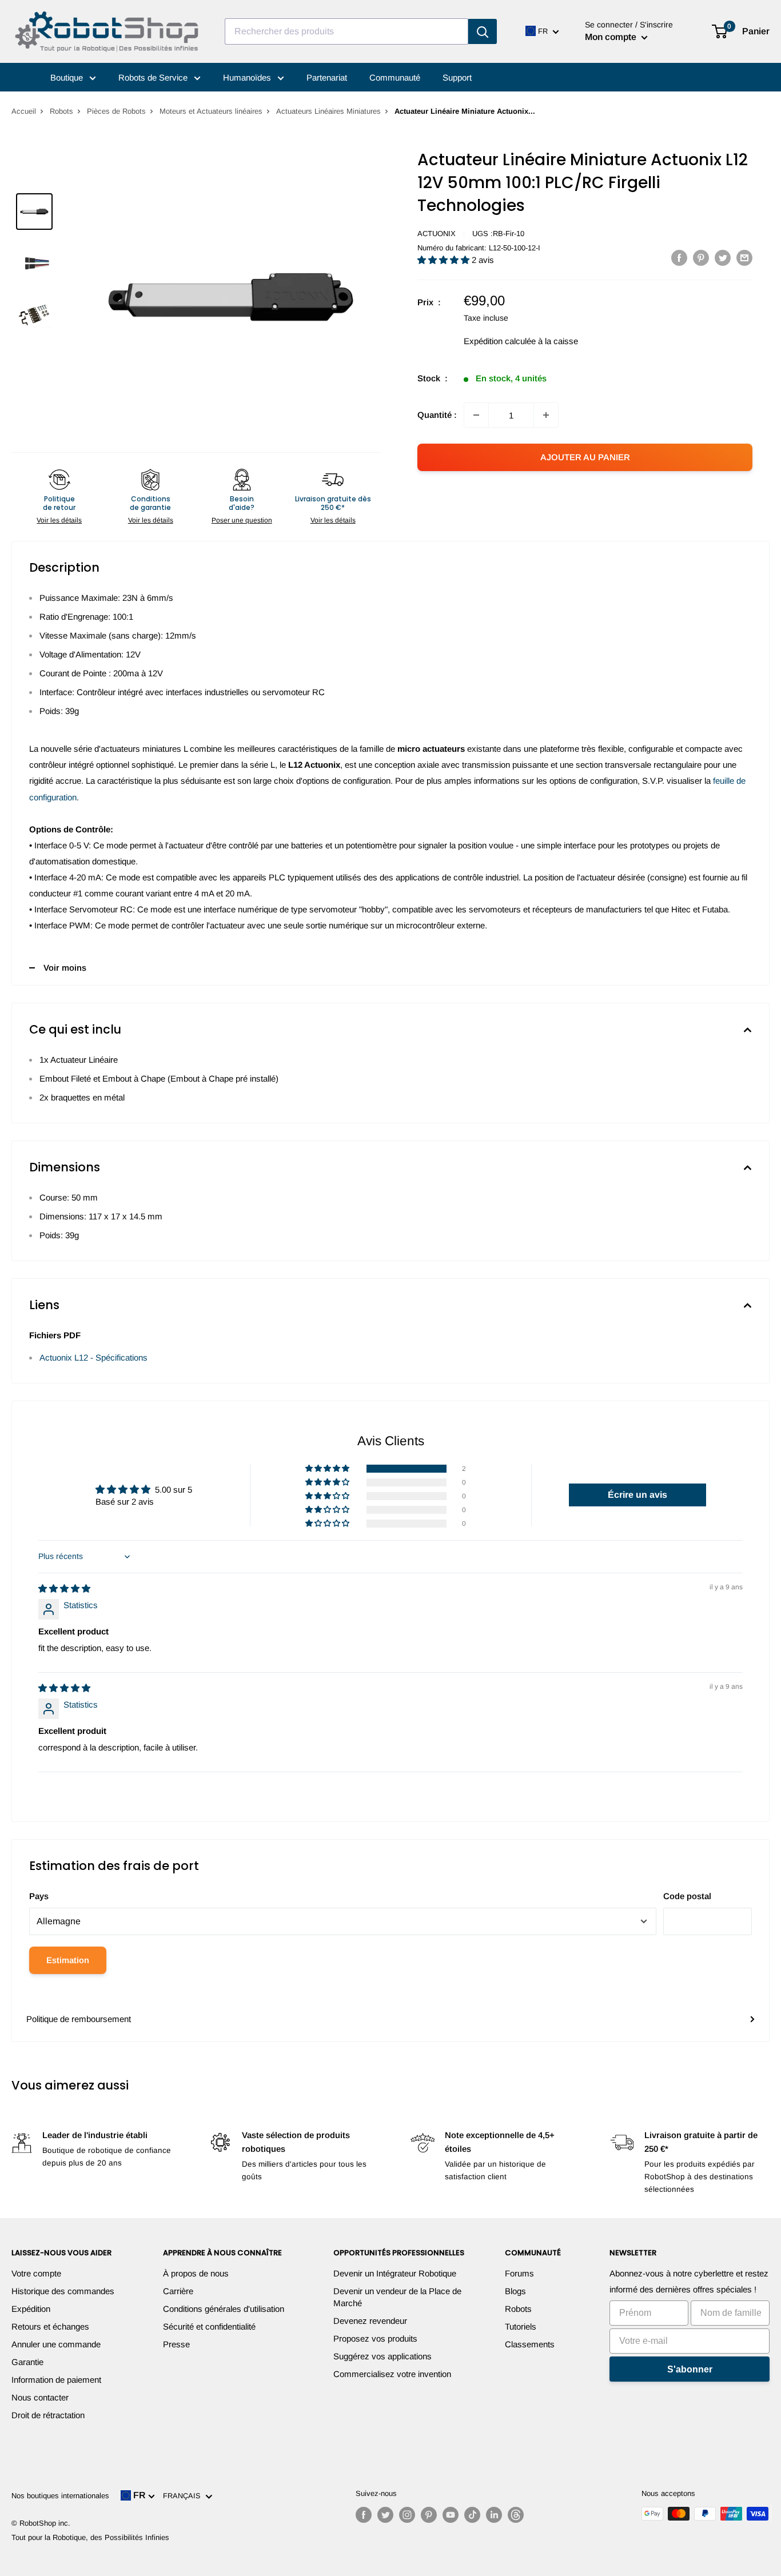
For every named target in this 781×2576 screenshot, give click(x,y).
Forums (519, 2273)
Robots (61, 111)
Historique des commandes (63, 2291)
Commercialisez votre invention (392, 2374)
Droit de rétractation (48, 2415)
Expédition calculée (500, 341)
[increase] (546, 415)
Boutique (68, 77)
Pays (39, 1896)
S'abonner (690, 2369)
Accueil (24, 111)
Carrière (178, 2291)
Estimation (68, 1960)
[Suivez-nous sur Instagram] (407, 2515)
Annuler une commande (56, 2344)
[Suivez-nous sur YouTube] (451, 2515)
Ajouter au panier (585, 457)
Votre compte (36, 2273)
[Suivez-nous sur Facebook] (364, 2515)
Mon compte (612, 37)
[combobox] (346, 31)
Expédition (31, 2309)
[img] (64, 1588)
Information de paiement (56, 2380)
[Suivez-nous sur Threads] (516, 2515)
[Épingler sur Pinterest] (701, 258)
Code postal (687, 1896)
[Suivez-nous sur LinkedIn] (494, 2515)
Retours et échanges (50, 2326)
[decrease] (476, 415)
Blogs (515, 2291)
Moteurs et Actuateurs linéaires (211, 111)
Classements (530, 2344)
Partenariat (327, 77)
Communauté (395, 77)
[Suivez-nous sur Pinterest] (429, 2515)
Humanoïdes (248, 77)
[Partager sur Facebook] (679, 258)
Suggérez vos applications (382, 2356)
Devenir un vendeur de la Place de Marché (397, 2297)
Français (184, 2496)
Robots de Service (154, 77)
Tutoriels (521, 2326)
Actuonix (437, 234)
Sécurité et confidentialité (209, 2326)
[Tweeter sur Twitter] (723, 258)
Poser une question (242, 520)
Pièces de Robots (116, 111)
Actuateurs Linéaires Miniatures (328, 111)
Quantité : (437, 415)
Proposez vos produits (375, 2338)
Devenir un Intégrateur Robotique (395, 2273)
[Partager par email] (744, 258)
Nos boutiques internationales (60, 2496)
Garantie (27, 2362)
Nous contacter (40, 2397)
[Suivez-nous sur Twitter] (385, 2515)
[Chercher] (483, 31)
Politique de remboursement (79, 2019)
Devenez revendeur (370, 2321)
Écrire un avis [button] (637, 1495)
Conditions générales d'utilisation (224, 2309)
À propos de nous (196, 2273)
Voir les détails (59, 520)
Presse (176, 2344)
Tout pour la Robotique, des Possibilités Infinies (90, 2537)
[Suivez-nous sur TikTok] (472, 2515)
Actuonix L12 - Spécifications (93, 1357)
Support (457, 77)
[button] (445, 260)
